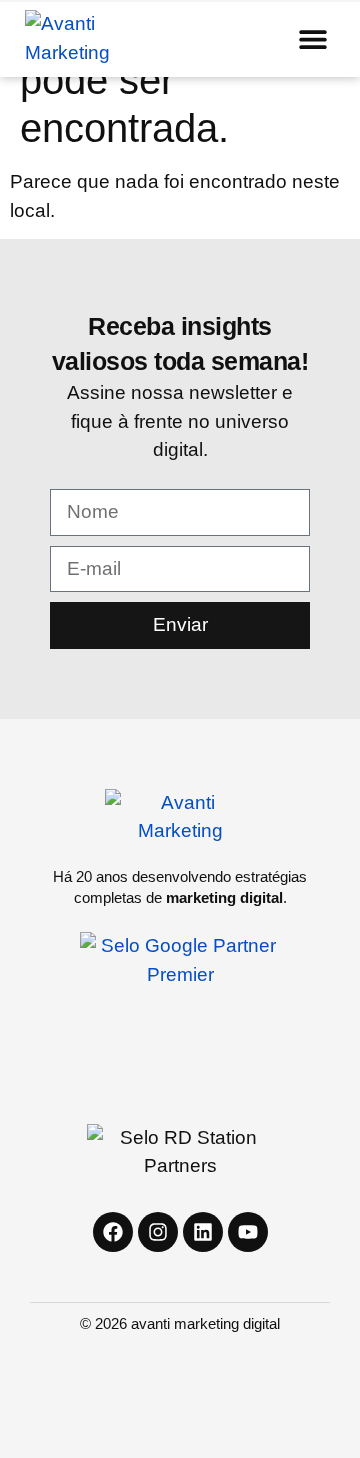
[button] (312, 38)
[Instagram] (158, 1232)
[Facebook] (113, 1232)
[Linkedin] (203, 1232)
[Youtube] (248, 1232)
